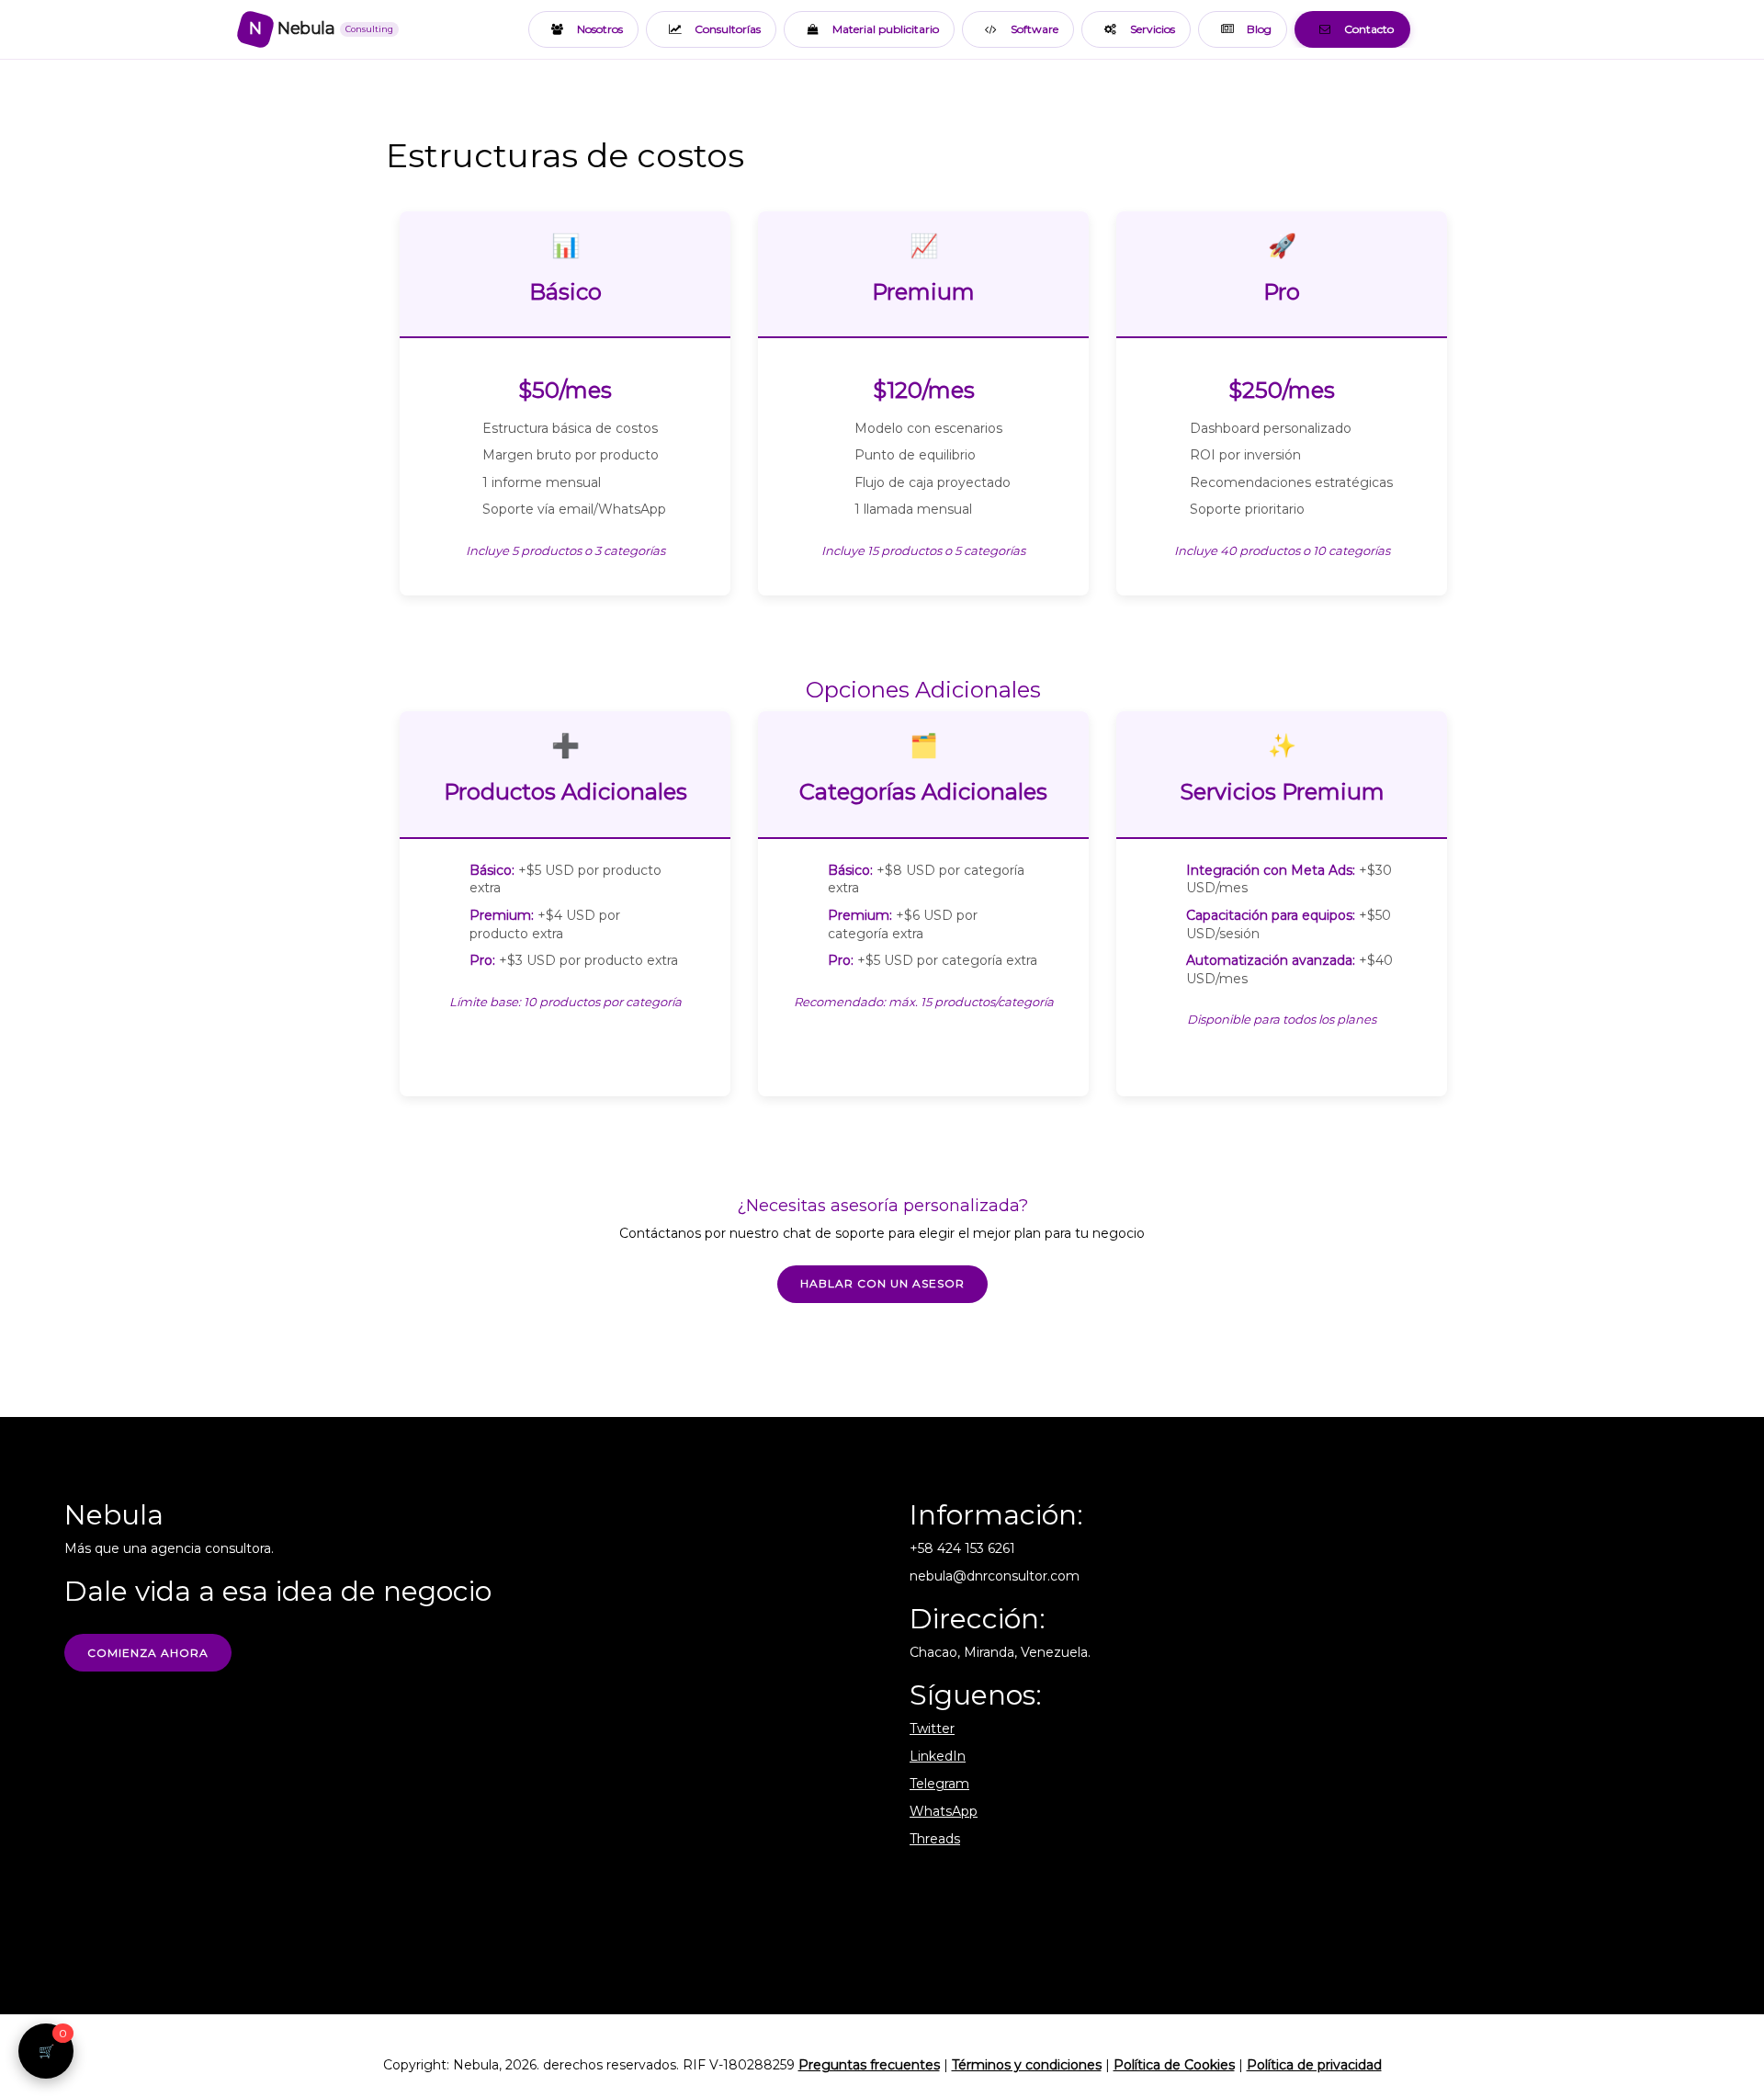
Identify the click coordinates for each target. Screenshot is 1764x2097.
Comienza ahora (148, 1653)
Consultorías (728, 29)
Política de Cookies (1174, 2065)
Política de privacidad (1314, 2065)
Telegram (939, 1784)
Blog (1259, 29)
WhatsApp (944, 1811)
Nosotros (600, 29)
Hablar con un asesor (882, 1283)
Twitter (932, 1729)
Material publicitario (886, 29)
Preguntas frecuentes (869, 2065)
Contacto (1369, 29)
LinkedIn (938, 1756)
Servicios (1153, 29)
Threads (935, 1839)
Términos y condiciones (1027, 2065)
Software (1035, 29)
